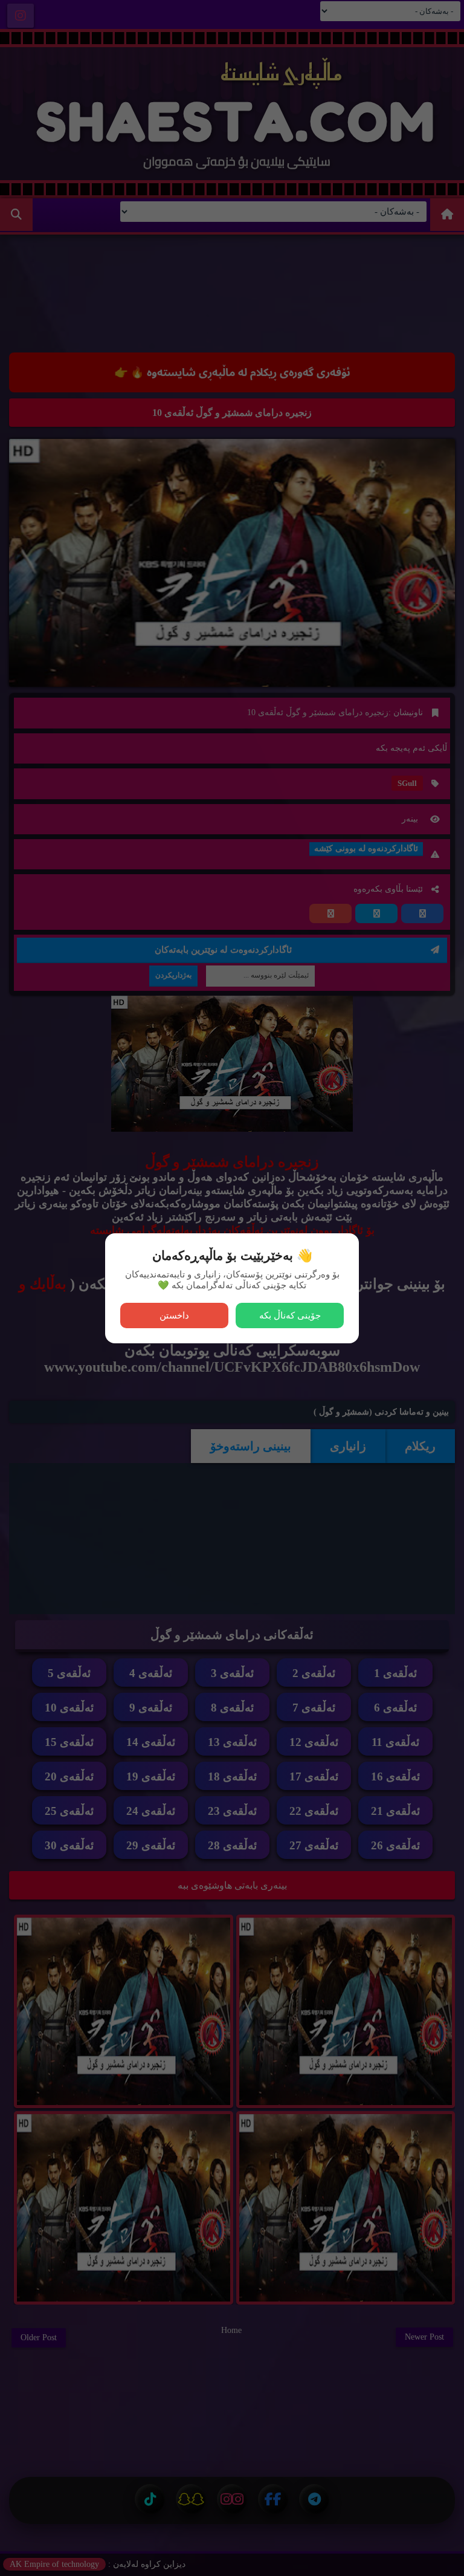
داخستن (174, 1315)
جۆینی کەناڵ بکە (290, 1315)
